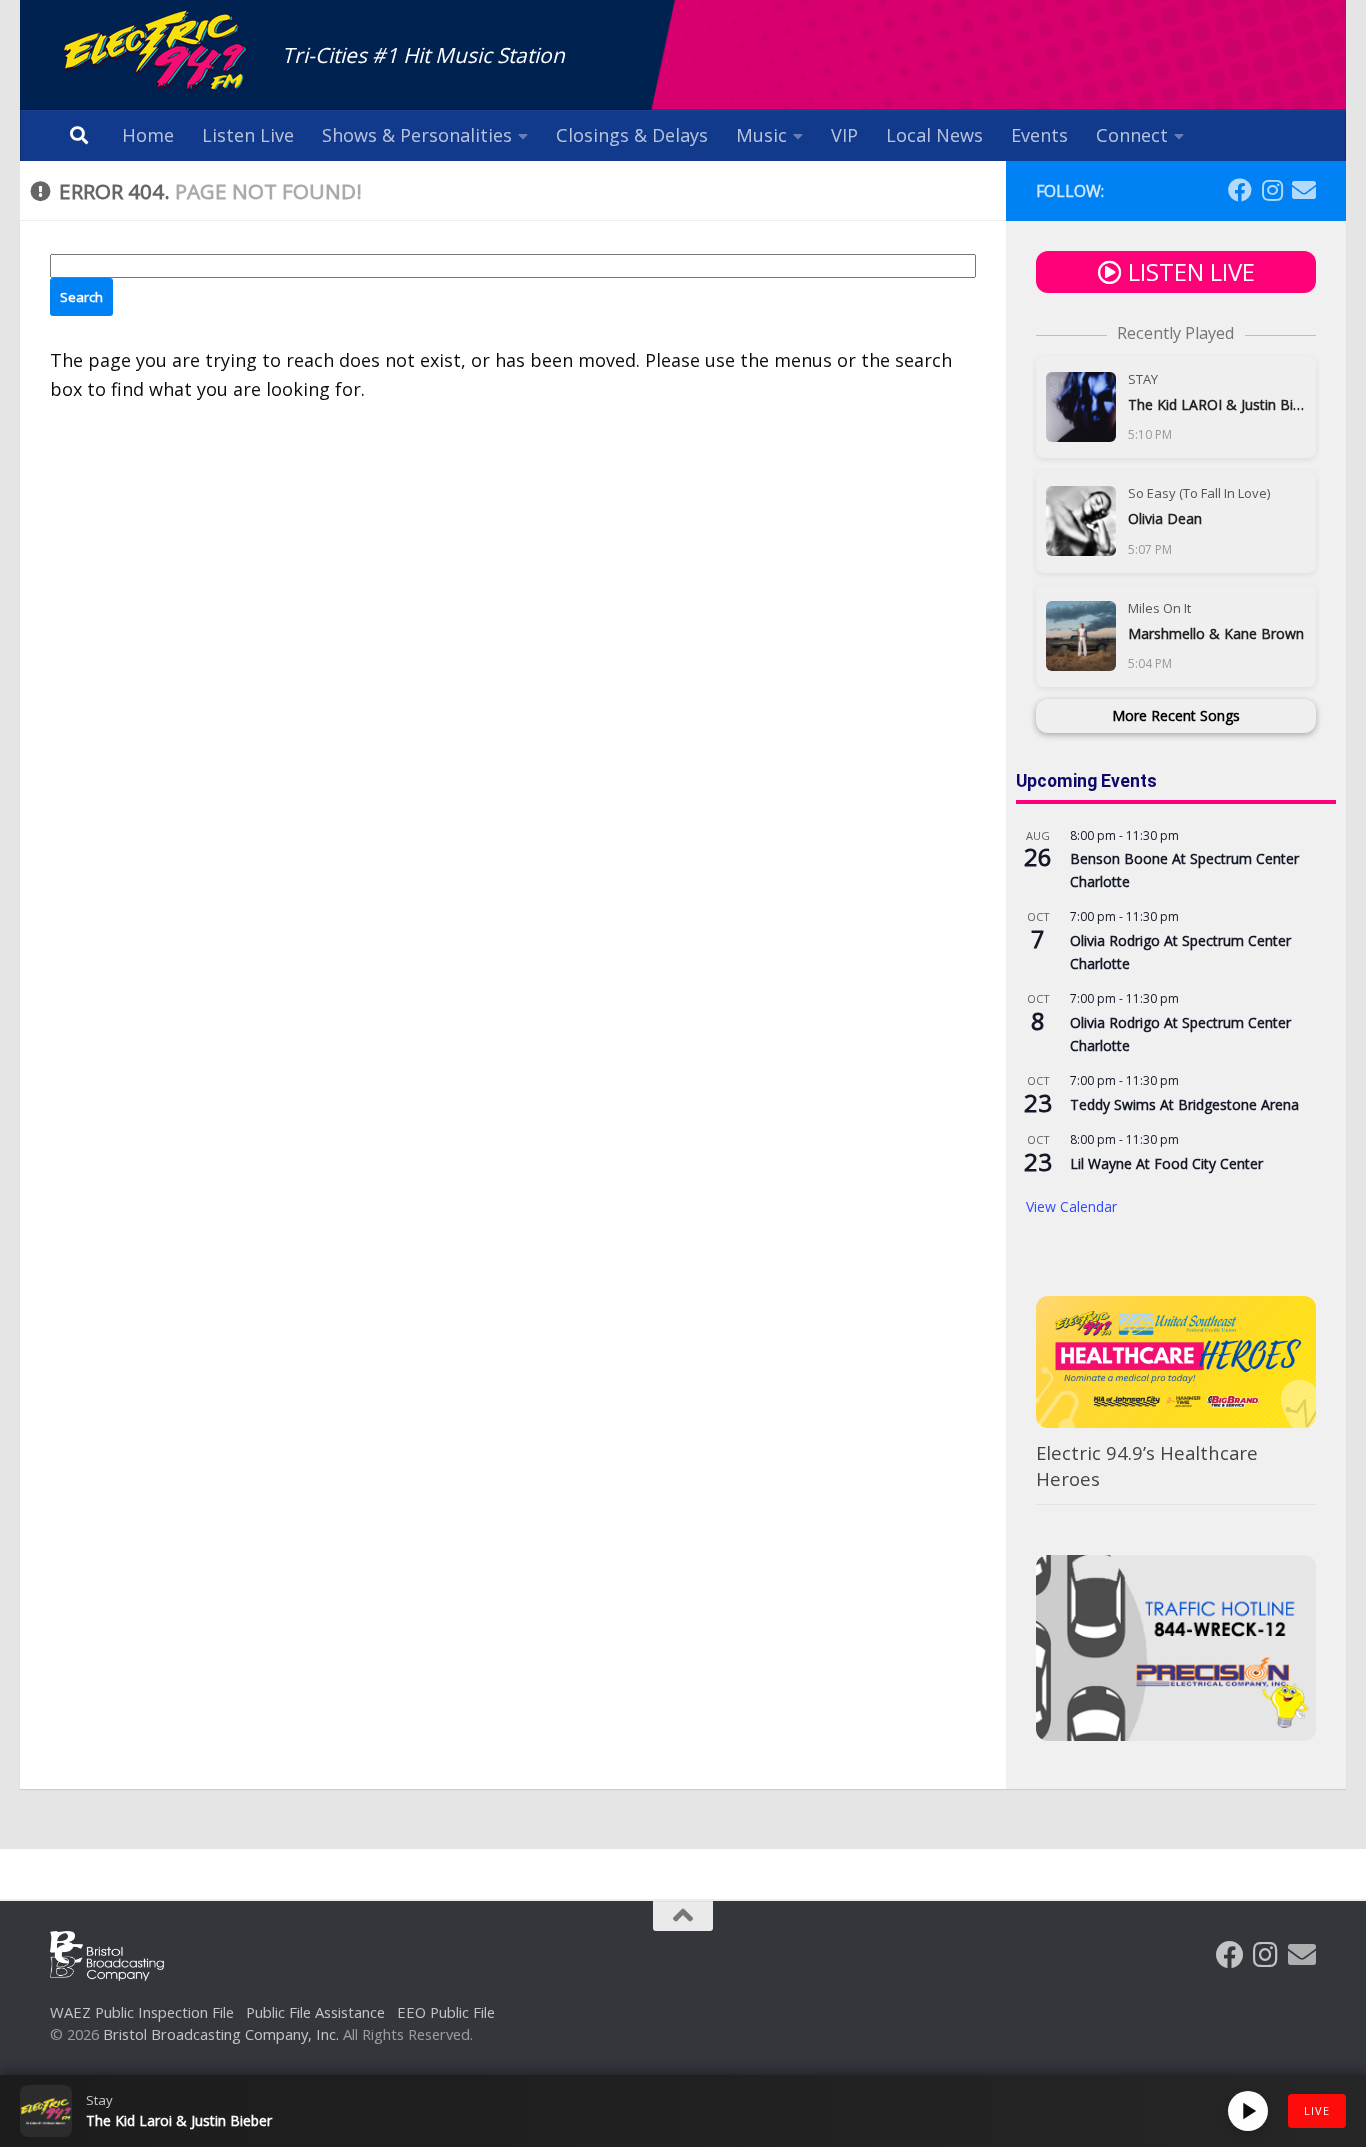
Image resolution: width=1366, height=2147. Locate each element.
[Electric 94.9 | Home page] (156, 52)
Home (148, 135)
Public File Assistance (315, 2012)
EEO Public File (446, 2012)
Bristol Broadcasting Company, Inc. (221, 2034)
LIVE (1317, 2110)
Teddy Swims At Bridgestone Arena (1184, 1104)
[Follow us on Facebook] (1240, 190)
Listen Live (248, 135)
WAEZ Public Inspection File (142, 2012)
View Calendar (1071, 1206)
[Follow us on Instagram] (1272, 190)
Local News (934, 135)
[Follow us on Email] (1304, 190)
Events (1039, 135)
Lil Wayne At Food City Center (1166, 1163)
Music (761, 135)
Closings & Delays (632, 135)
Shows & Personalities (417, 135)
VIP (844, 135)
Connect (1132, 135)
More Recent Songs (1176, 715)
